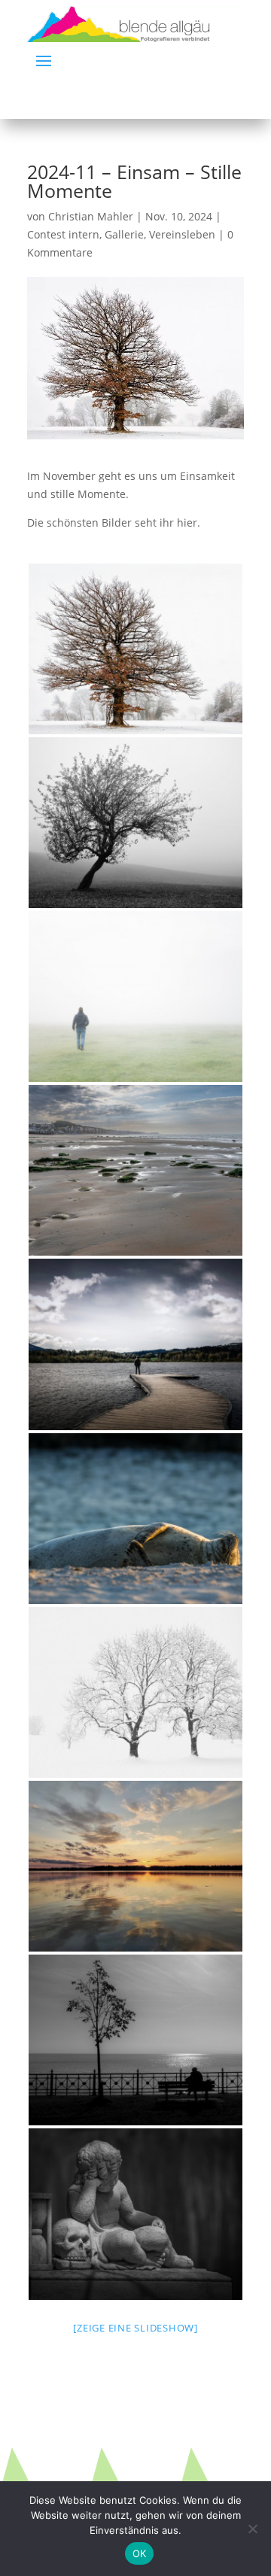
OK (140, 2553)
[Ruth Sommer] (135, 1344)
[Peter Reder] (135, 2040)
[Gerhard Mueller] (135, 823)
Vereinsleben (182, 234)
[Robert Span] (135, 1170)
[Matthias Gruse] (135, 996)
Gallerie (124, 234)
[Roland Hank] (135, 649)
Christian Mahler (91, 216)
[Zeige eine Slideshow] (135, 2328)
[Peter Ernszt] (135, 1519)
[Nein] (252, 2529)
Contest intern (63, 234)
